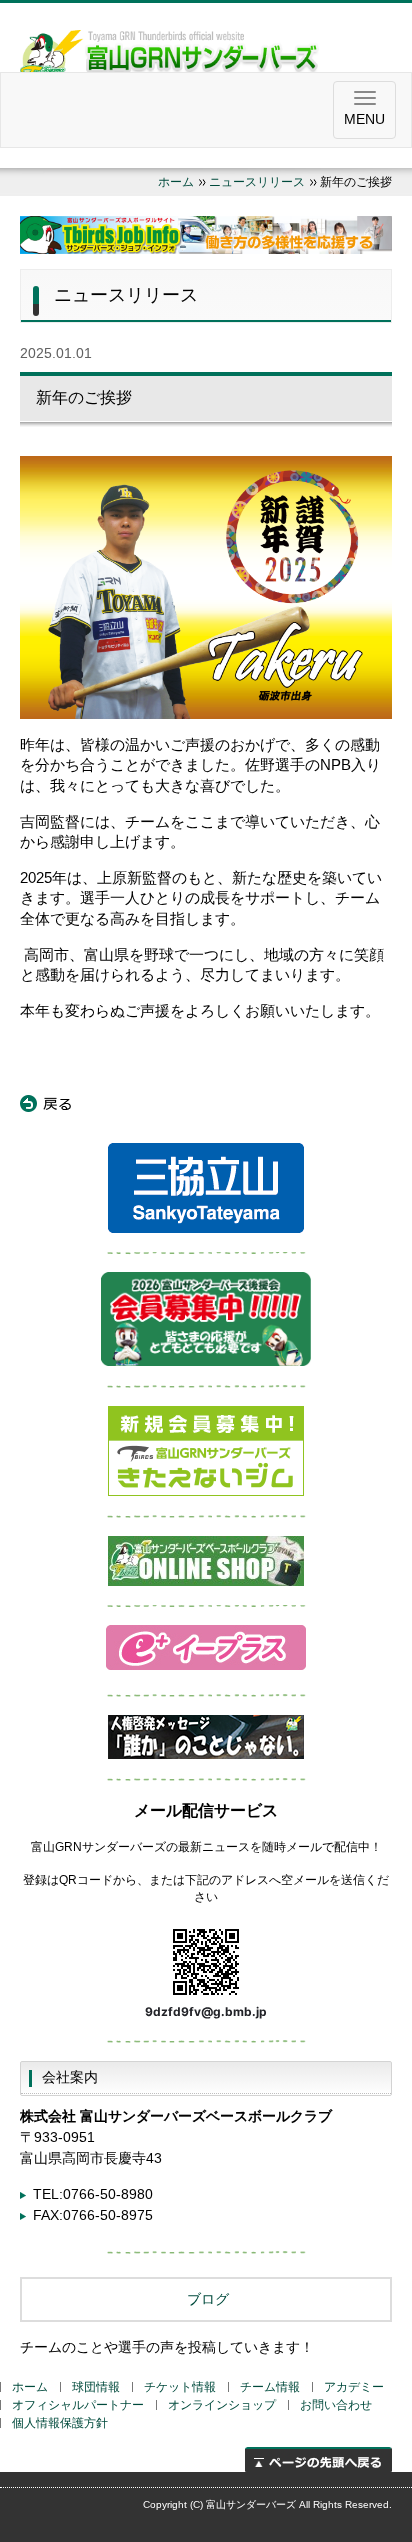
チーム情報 (270, 2387)
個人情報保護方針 (60, 2423)
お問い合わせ (336, 2405)
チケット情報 (180, 2387)
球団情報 (96, 2387)
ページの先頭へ (318, 2459)
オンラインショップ (222, 2405)
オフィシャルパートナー (78, 2405)
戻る (46, 1104)
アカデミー (354, 2387)
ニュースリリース (257, 182)
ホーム (176, 182)
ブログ (206, 2299)
